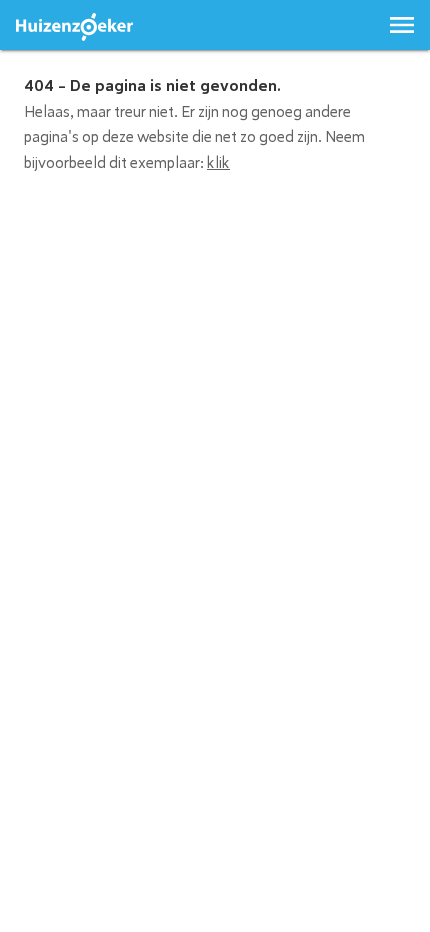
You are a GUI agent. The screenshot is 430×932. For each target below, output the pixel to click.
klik (218, 163)
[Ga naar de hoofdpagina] (74, 27)
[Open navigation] (402, 25)
